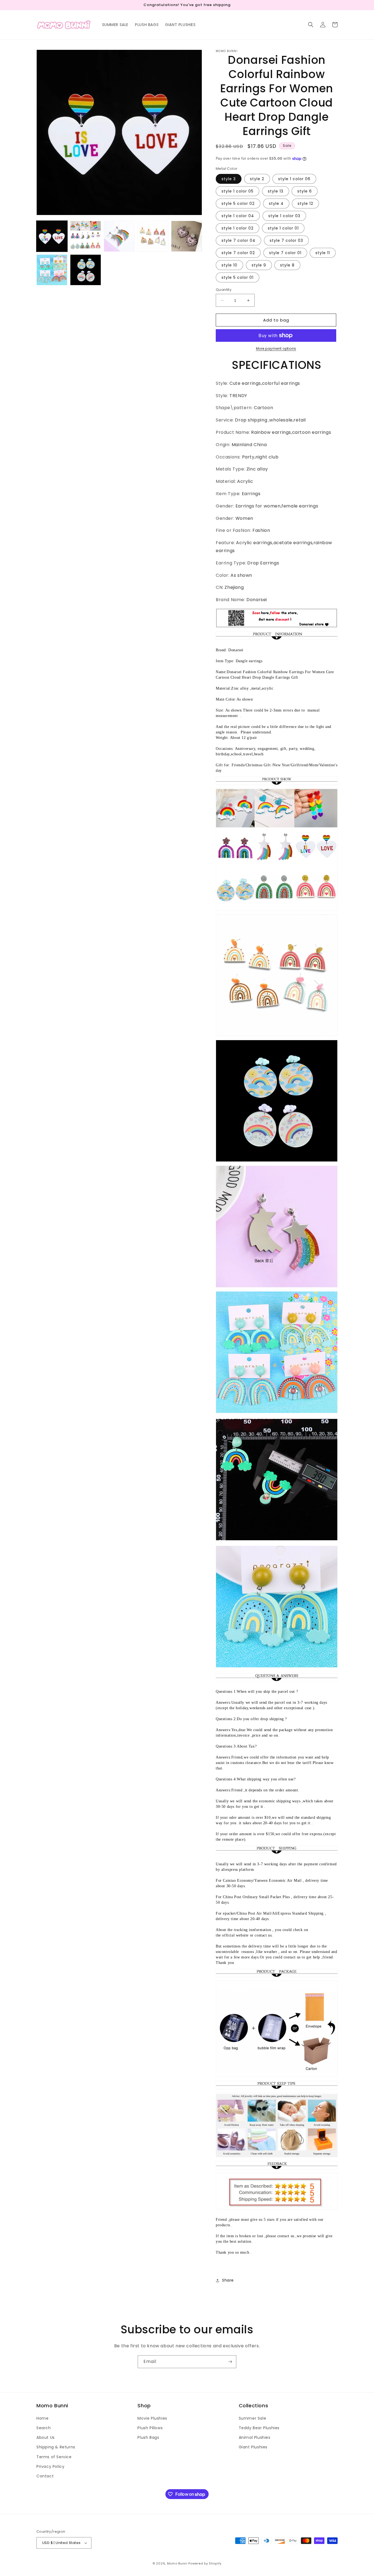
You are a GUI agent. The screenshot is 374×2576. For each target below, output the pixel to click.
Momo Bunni (177, 2563)
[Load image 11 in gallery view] (187, 236)
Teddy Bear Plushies (259, 2428)
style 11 (323, 253)
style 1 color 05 (238, 191)
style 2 (257, 179)
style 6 (305, 191)
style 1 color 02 (238, 228)
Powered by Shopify (205, 2563)
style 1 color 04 (238, 216)
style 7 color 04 (238, 240)
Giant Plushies (253, 2447)
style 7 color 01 (285, 253)
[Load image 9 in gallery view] (153, 236)
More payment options (276, 348)
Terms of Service (54, 2457)
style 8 (287, 265)
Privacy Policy (50, 2466)
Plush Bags (148, 2437)
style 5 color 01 (238, 277)
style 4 (276, 203)
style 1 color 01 (283, 228)
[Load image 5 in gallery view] (119, 236)
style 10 (229, 265)
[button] (311, 25)
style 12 (305, 203)
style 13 (276, 191)
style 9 (259, 265)
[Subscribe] (230, 2362)
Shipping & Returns (56, 2447)
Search (44, 2428)
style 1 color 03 (284, 216)
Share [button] (228, 2280)
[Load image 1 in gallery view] (52, 236)
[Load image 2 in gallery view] (86, 236)
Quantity (224, 290)
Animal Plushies (255, 2437)
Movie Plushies (152, 2418)
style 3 (229, 179)
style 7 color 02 (238, 253)
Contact (45, 2476)
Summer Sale (253, 2418)
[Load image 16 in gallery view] (52, 270)
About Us (46, 2437)
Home (42, 2418)
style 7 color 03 (286, 240)
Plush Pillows (150, 2428)
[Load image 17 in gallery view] (86, 270)
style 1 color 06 (294, 179)
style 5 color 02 (238, 203)
